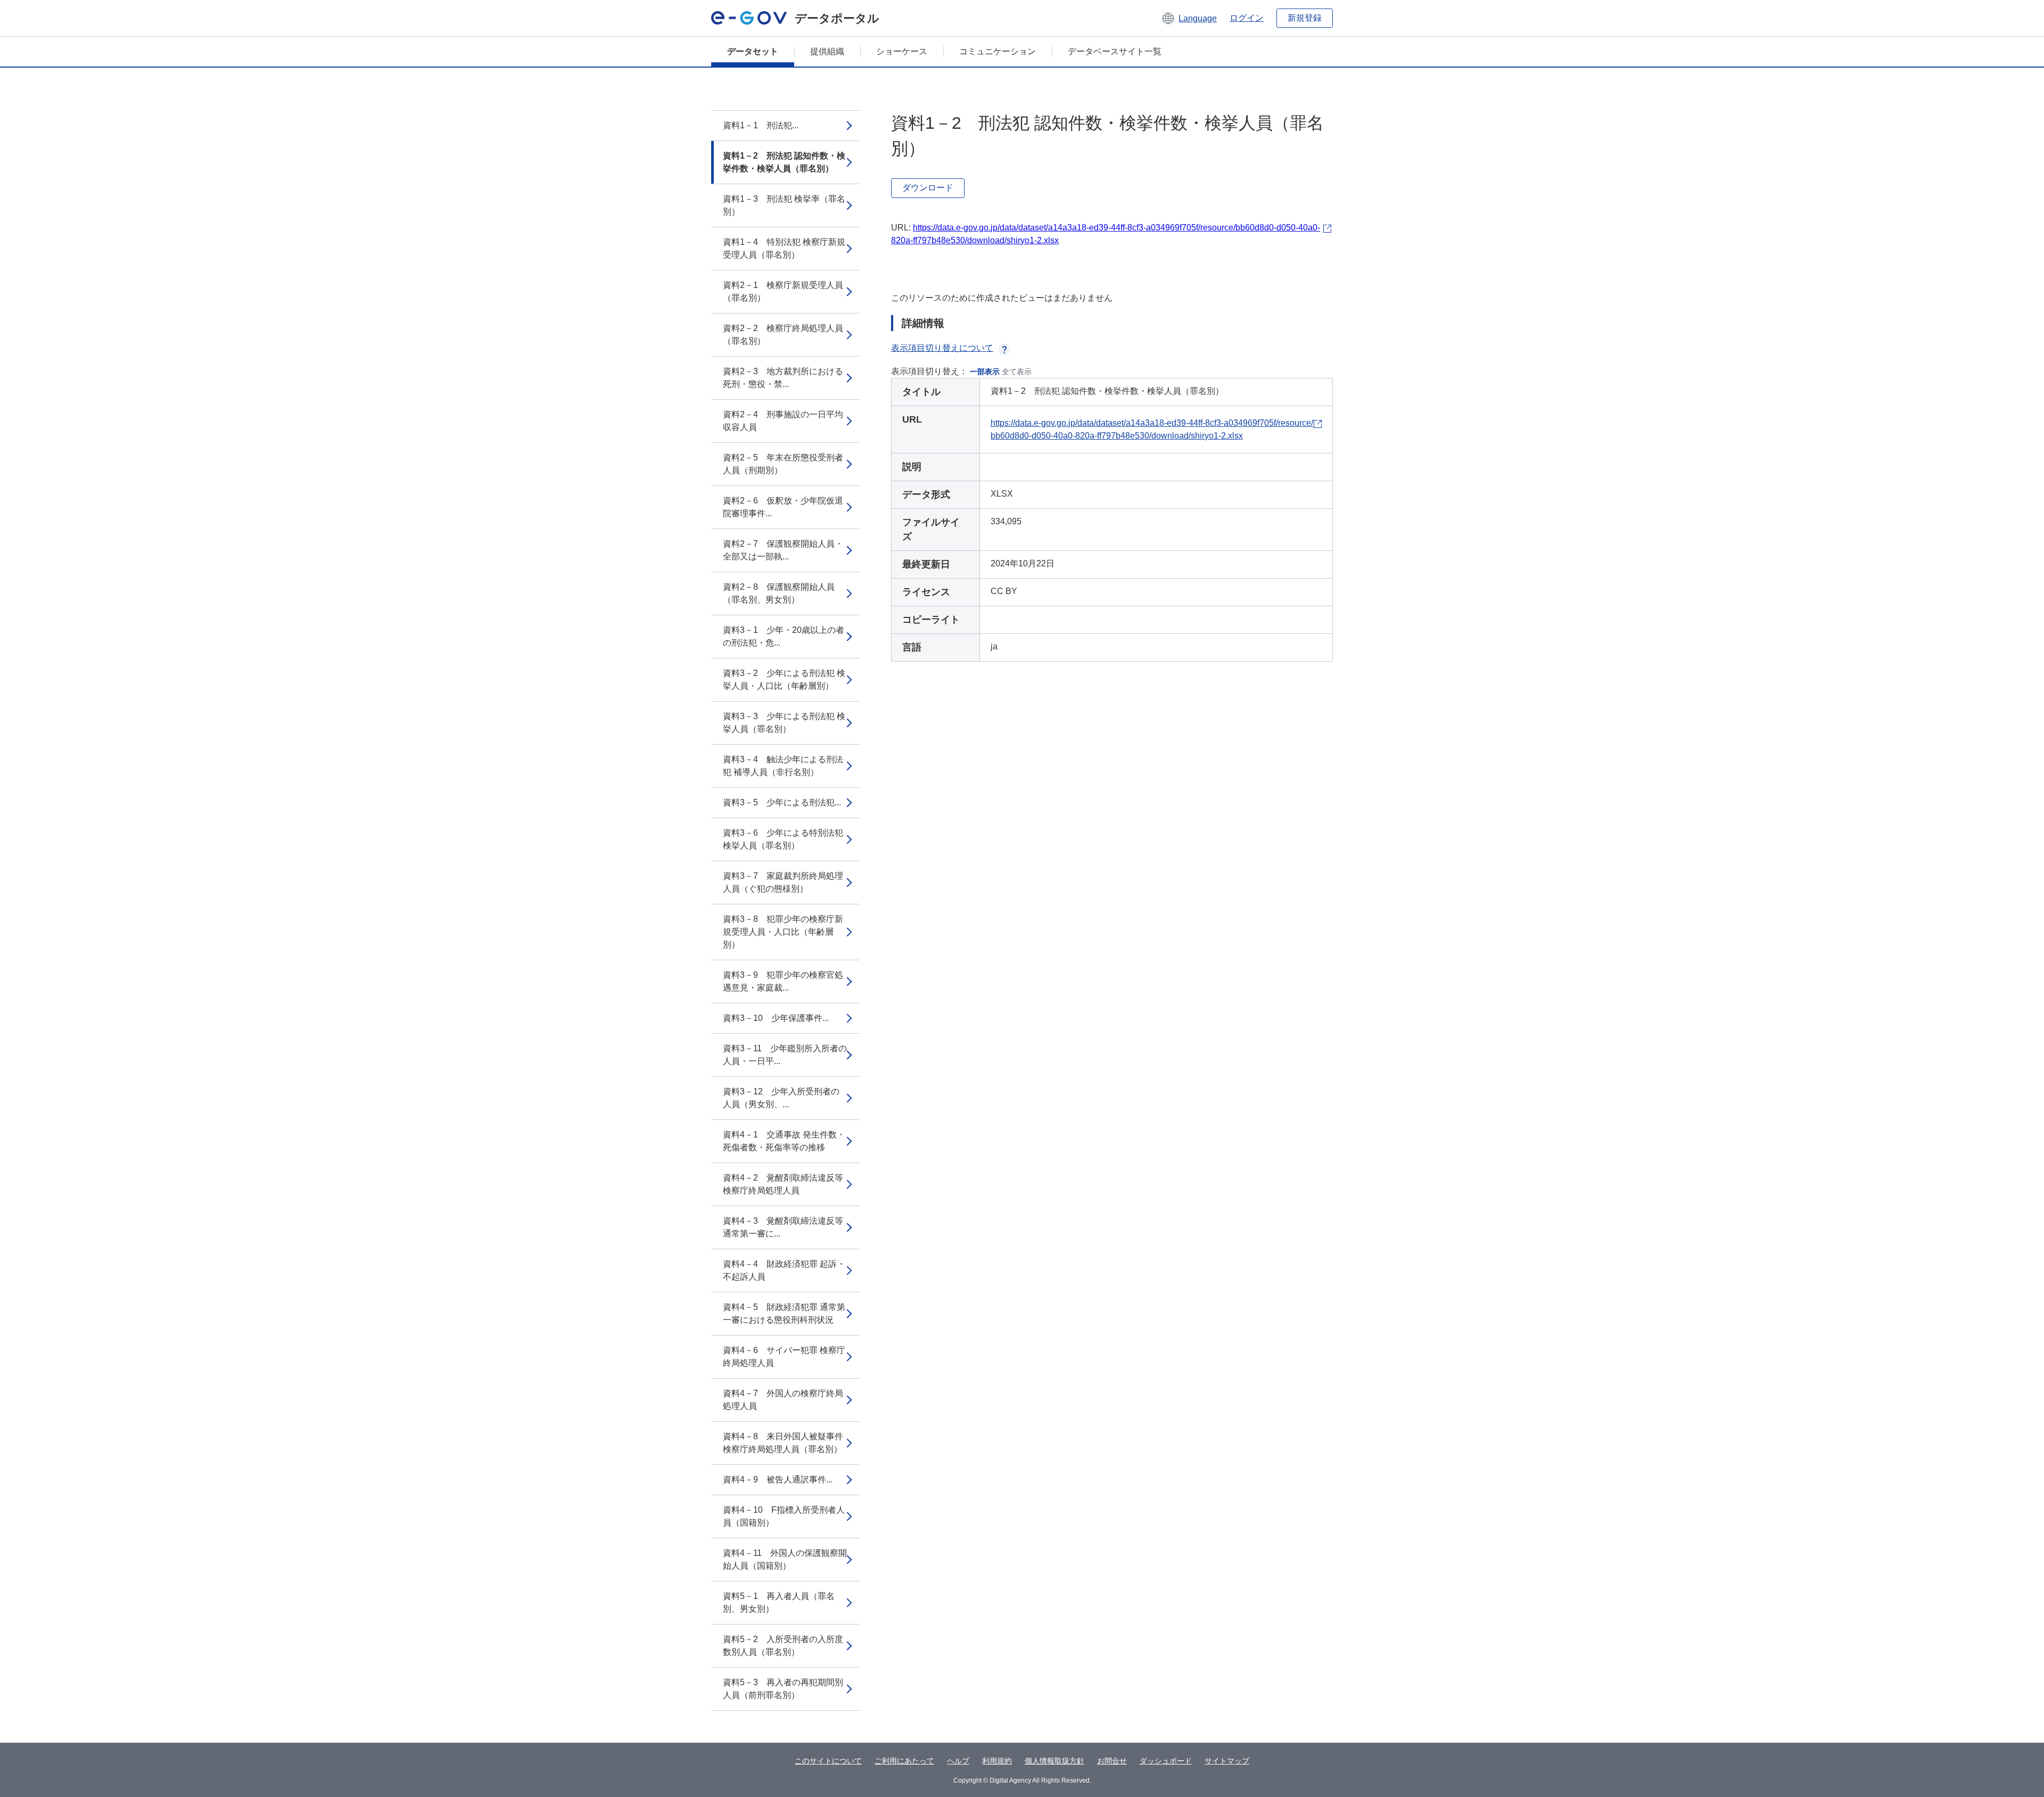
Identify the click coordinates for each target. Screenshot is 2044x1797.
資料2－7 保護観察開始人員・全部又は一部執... (783, 550)
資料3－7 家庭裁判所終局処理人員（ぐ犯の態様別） (783, 882)
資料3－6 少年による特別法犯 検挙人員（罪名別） (783, 839)
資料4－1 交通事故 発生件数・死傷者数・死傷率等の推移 (784, 1141)
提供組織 (827, 51)
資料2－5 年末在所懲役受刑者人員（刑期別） (783, 464)
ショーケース (902, 51)
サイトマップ (1227, 1761)
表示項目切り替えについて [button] (942, 348)
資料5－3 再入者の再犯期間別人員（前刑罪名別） (783, 1689)
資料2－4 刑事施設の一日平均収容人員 (783, 421)
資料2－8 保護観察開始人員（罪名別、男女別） (779, 593)
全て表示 (1017, 372)
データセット (753, 51)
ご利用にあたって (904, 1761)
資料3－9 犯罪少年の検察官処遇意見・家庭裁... (783, 981)
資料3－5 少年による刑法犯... (782, 802)
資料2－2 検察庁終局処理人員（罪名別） (783, 335)
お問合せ (1112, 1761)
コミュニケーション (998, 51)
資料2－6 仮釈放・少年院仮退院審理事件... (783, 507)
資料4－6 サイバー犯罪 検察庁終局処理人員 (784, 1357)
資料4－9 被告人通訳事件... (778, 1479)
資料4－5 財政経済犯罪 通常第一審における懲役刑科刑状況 (784, 1313)
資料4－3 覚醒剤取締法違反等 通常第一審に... (787, 1227)
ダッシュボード (1166, 1761)
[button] (1189, 18)
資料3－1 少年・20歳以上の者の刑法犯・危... (784, 636)
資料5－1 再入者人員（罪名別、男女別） (779, 1602)
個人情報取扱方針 (1054, 1761)
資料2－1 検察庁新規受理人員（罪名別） (783, 291)
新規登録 (1305, 18)
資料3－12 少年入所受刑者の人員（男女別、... (781, 1098)
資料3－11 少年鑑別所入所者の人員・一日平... (785, 1055)
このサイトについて (828, 1761)
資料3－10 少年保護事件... (776, 1018)
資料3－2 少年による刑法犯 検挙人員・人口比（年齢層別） (784, 679)
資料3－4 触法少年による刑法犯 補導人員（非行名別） (783, 766)
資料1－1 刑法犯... (761, 125)
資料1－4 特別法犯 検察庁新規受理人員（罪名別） (784, 248)
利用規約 (997, 1761)
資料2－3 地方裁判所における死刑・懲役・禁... (783, 378)
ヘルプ (958, 1761)
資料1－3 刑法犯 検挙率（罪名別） (784, 205)
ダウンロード (928, 188)
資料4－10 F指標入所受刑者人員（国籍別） (784, 1516)
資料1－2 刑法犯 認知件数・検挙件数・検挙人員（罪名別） (784, 162)
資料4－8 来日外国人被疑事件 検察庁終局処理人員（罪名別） (783, 1443)
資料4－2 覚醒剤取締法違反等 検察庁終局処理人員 (787, 1184)
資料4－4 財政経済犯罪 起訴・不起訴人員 (784, 1270)
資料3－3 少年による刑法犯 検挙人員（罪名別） (784, 723)
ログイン (1247, 18)
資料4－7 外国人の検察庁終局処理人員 (783, 1400)
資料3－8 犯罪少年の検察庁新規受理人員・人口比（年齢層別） (783, 932)
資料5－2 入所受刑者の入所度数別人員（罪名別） (783, 1646)
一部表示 (985, 372)
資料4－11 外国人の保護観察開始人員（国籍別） (785, 1559)
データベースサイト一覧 (1115, 51)
